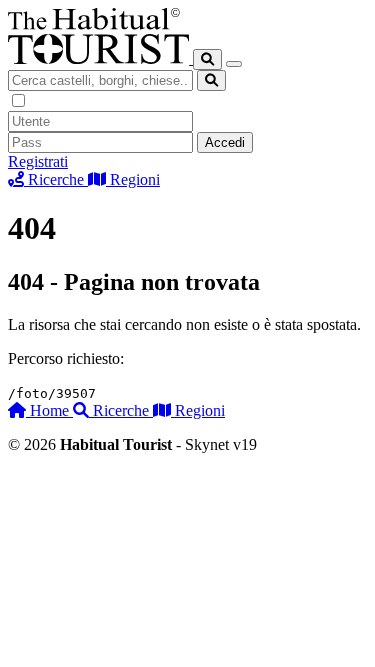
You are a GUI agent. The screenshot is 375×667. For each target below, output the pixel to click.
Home (49, 410)
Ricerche (121, 410)
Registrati (38, 161)
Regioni (198, 410)
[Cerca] (207, 59)
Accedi (225, 142)
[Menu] (234, 64)
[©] (100, 58)
